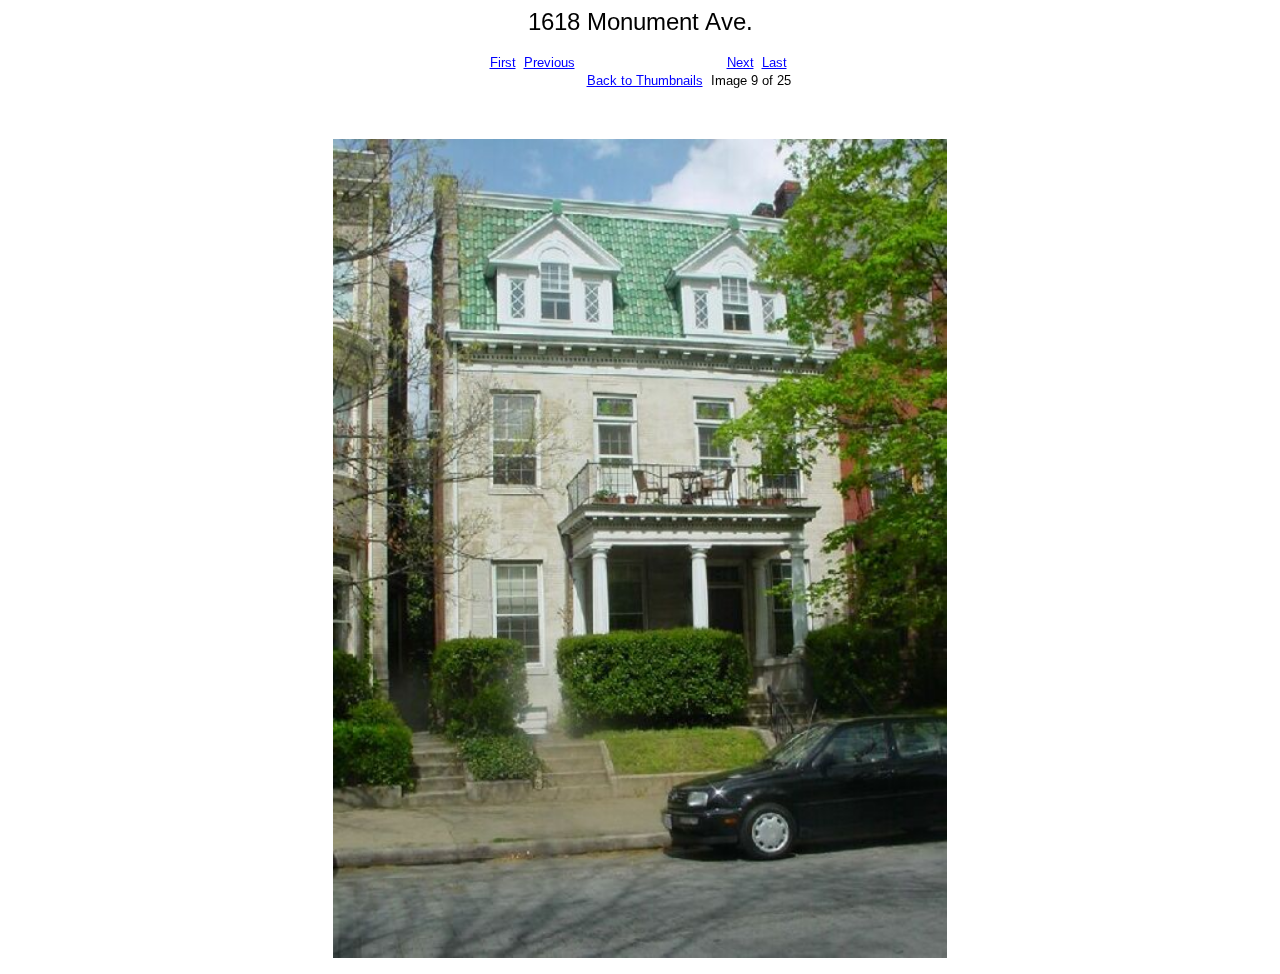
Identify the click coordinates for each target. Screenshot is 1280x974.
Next (740, 62)
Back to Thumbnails (645, 80)
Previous (549, 62)
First (503, 62)
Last (774, 62)
